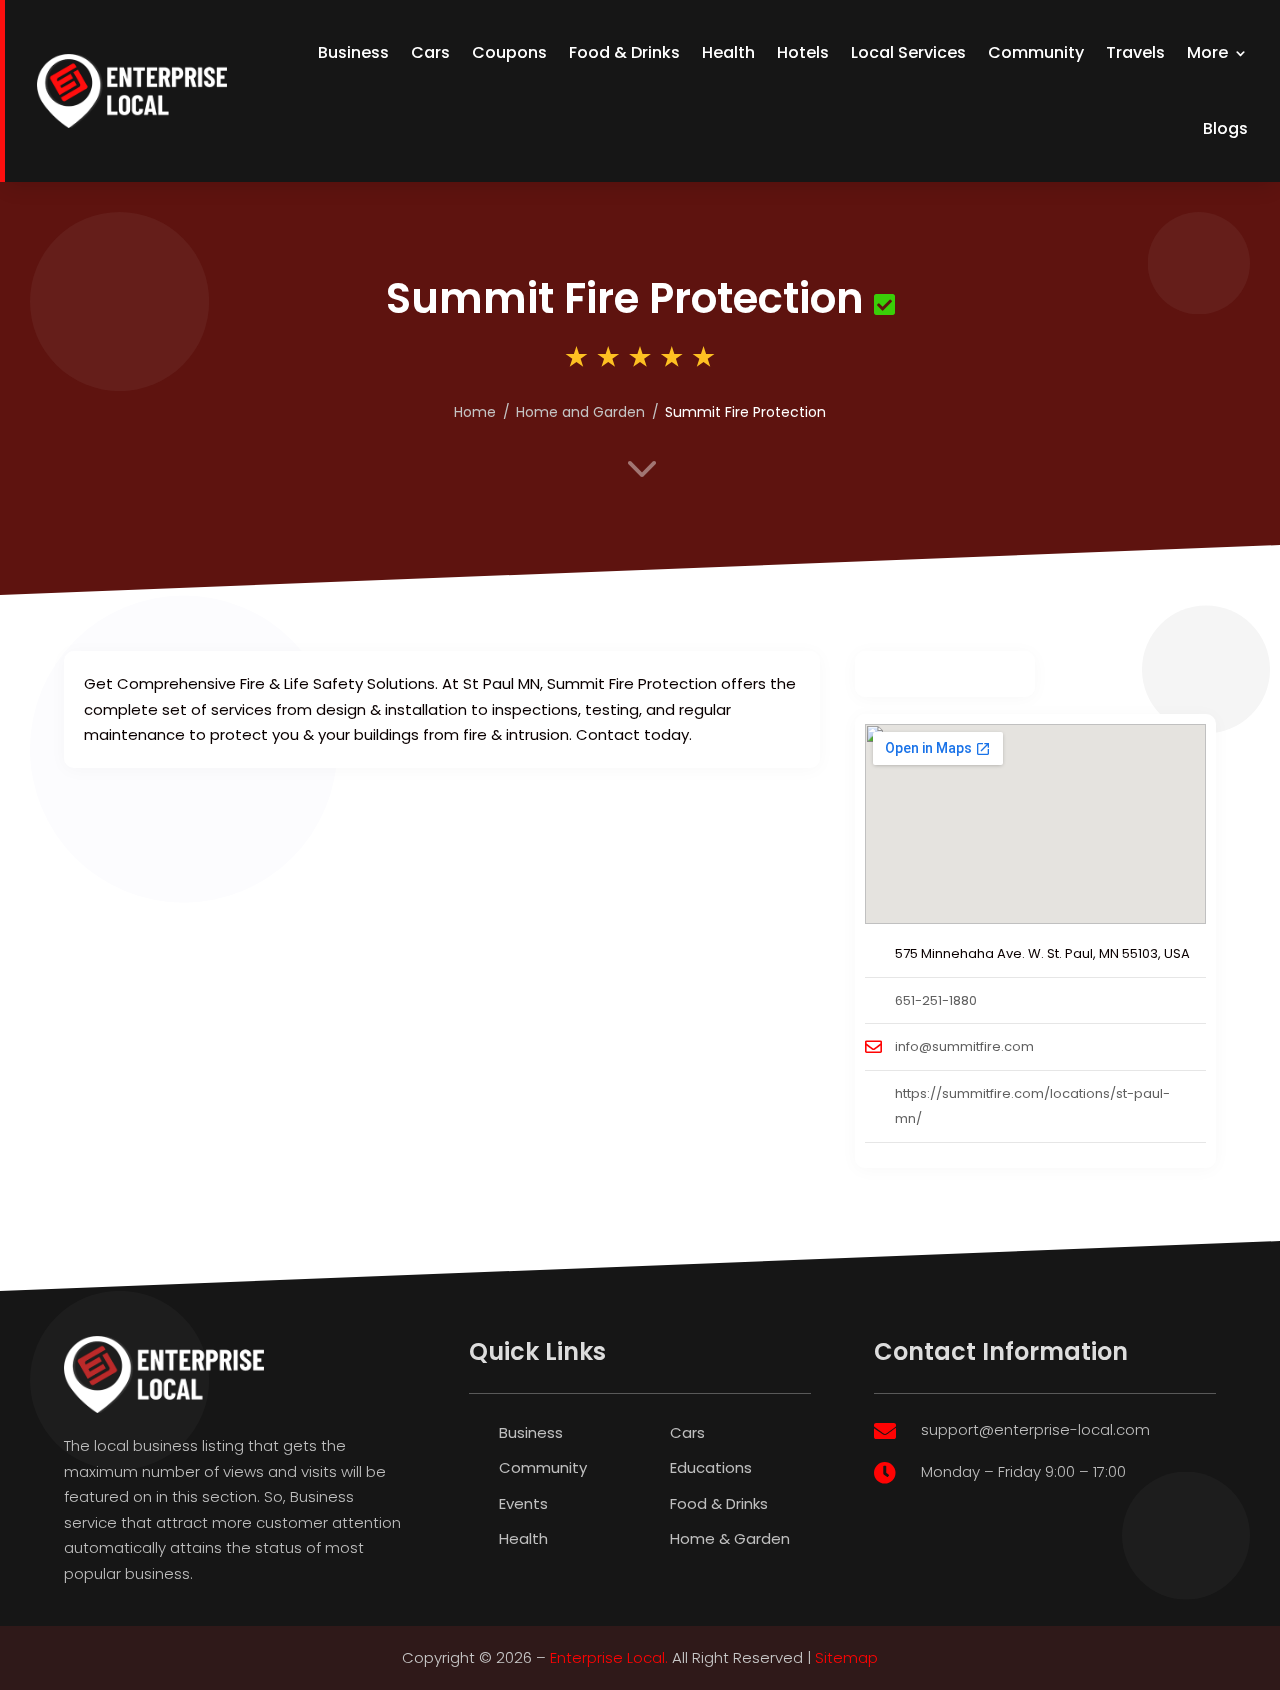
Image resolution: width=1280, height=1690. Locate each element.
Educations (711, 1467)
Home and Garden (580, 412)
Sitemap (846, 1657)
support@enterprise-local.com (1035, 1429)
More (1207, 52)
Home (475, 412)
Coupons (509, 52)
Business (353, 52)
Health (728, 52)
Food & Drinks (624, 52)
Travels (1135, 52)
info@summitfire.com (964, 1046)
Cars (430, 52)
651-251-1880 (936, 1000)
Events (523, 1503)
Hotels (803, 52)
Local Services (908, 52)
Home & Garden (730, 1538)
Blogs (1225, 128)
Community (1036, 52)
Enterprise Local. (609, 1657)
